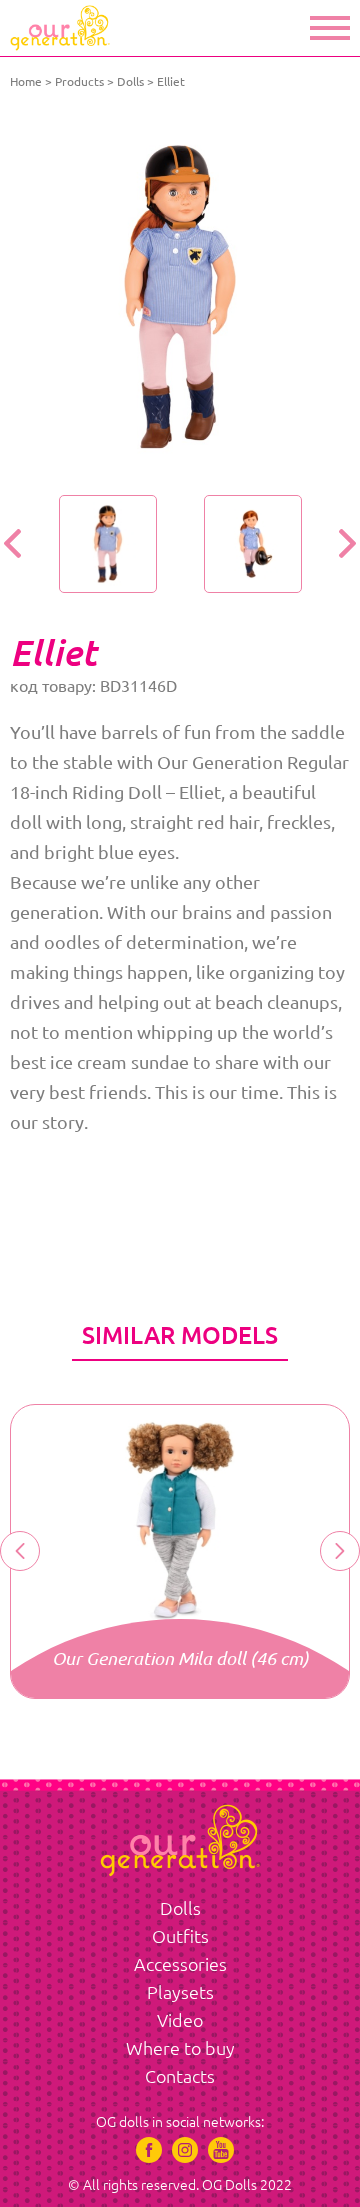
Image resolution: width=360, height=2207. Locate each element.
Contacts (180, 2076)
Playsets (180, 1992)
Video (180, 2020)
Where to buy (180, 2048)
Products (79, 81)
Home (26, 81)
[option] (180, 297)
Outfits (180, 1936)
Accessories (180, 1964)
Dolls (130, 81)
